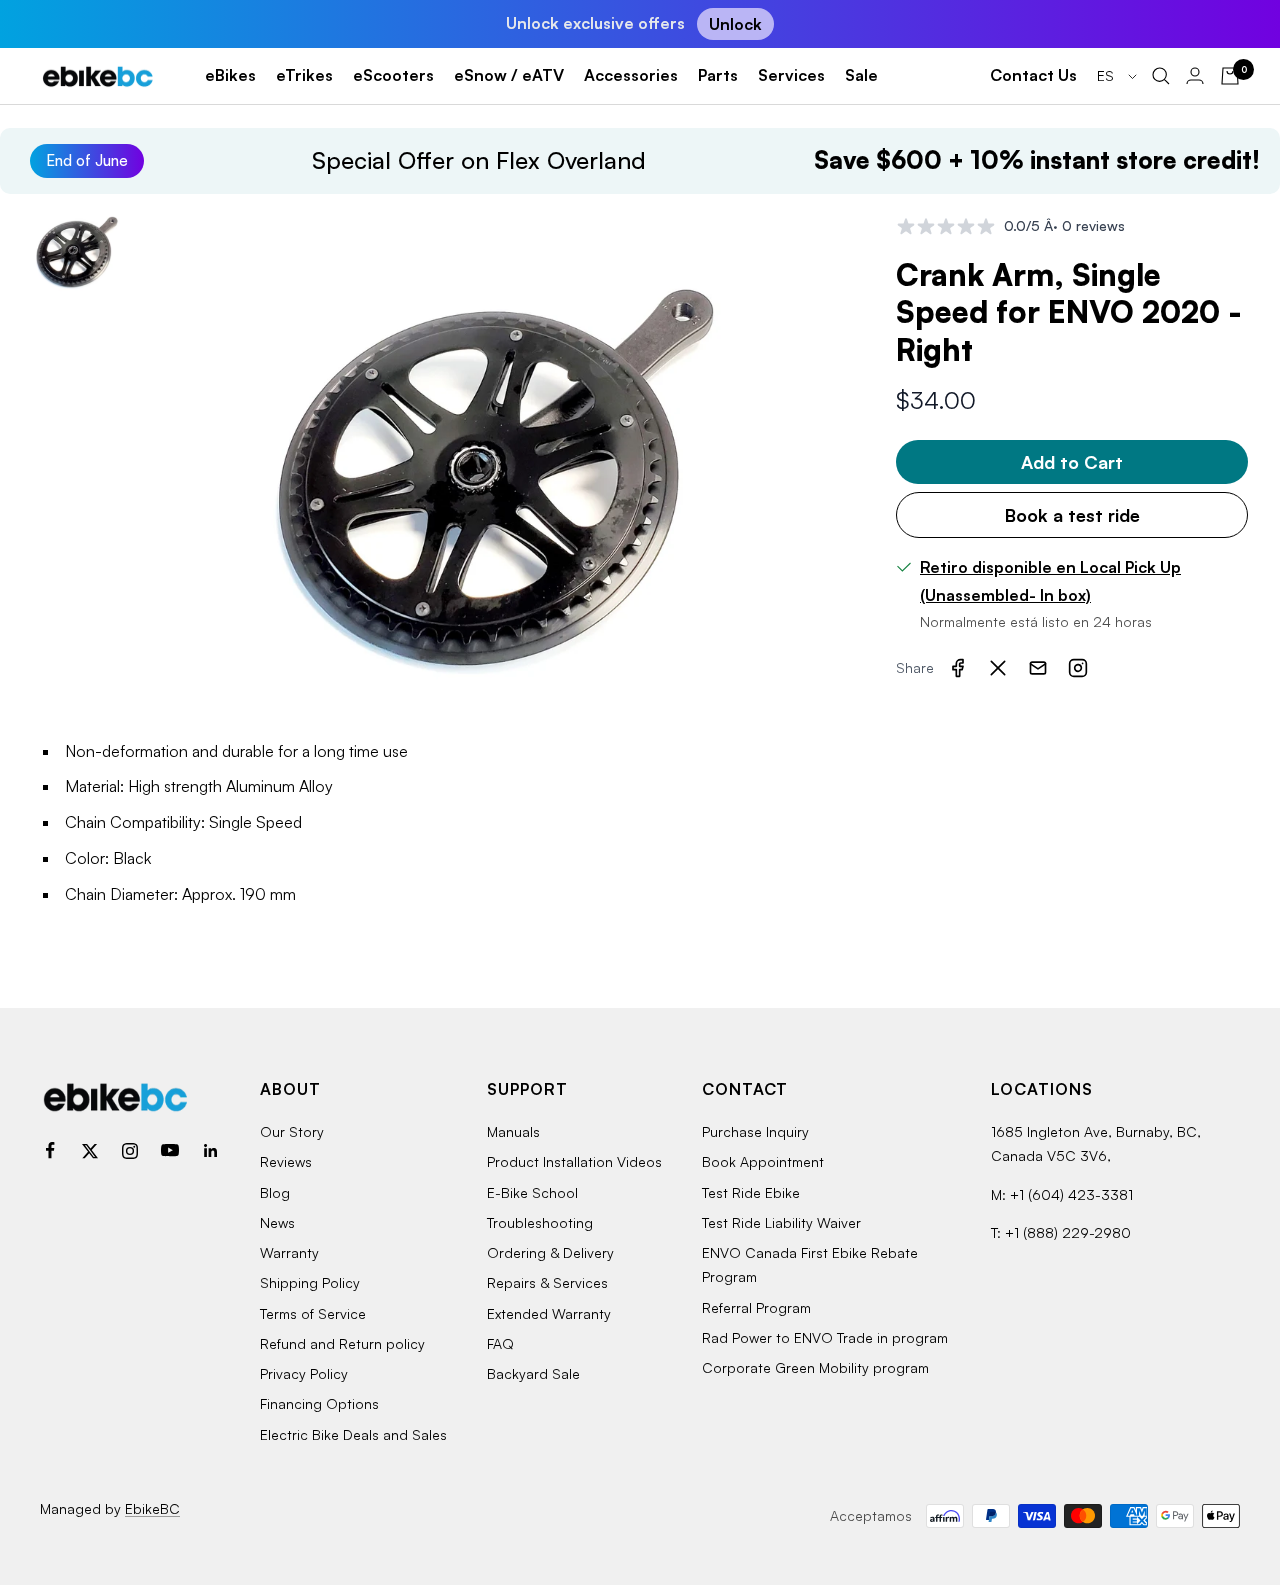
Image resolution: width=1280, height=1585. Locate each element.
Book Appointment (763, 1161)
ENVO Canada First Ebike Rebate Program (810, 1264)
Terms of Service (313, 1313)
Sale (861, 75)
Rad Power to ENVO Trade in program (825, 1337)
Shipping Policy (310, 1282)
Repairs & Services (547, 1282)
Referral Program (756, 1307)
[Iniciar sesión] (1195, 75)
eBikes (230, 75)
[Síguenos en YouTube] (170, 1151)
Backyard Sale (533, 1373)
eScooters (393, 75)
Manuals (513, 1131)
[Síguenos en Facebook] (50, 1151)
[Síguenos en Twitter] (90, 1151)
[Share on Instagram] (1078, 668)
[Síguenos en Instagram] (130, 1151)
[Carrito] (1230, 76)
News (277, 1222)
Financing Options (319, 1403)
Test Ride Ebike (751, 1192)
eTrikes (304, 75)
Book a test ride (1072, 515)
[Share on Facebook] (958, 668)
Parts (718, 75)
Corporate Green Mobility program (815, 1367)
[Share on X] (998, 668)
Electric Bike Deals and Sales (353, 1434)
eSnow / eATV (509, 75)
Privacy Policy (304, 1373)
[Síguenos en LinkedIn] (210, 1151)
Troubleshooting (540, 1222)
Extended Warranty (549, 1313)
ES (1107, 75)
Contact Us (1033, 75)
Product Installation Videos (574, 1161)
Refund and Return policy (342, 1343)
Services (791, 75)
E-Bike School (532, 1192)
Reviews (286, 1161)
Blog (275, 1192)
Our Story (292, 1131)
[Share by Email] (1038, 668)
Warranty (289, 1252)
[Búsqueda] (1161, 76)
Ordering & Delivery (550, 1252)
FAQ (500, 1343)
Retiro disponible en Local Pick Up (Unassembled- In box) (1050, 581)
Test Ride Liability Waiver (781, 1222)
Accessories (631, 75)
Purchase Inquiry (755, 1131)
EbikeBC (152, 1508)
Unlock (735, 24)
